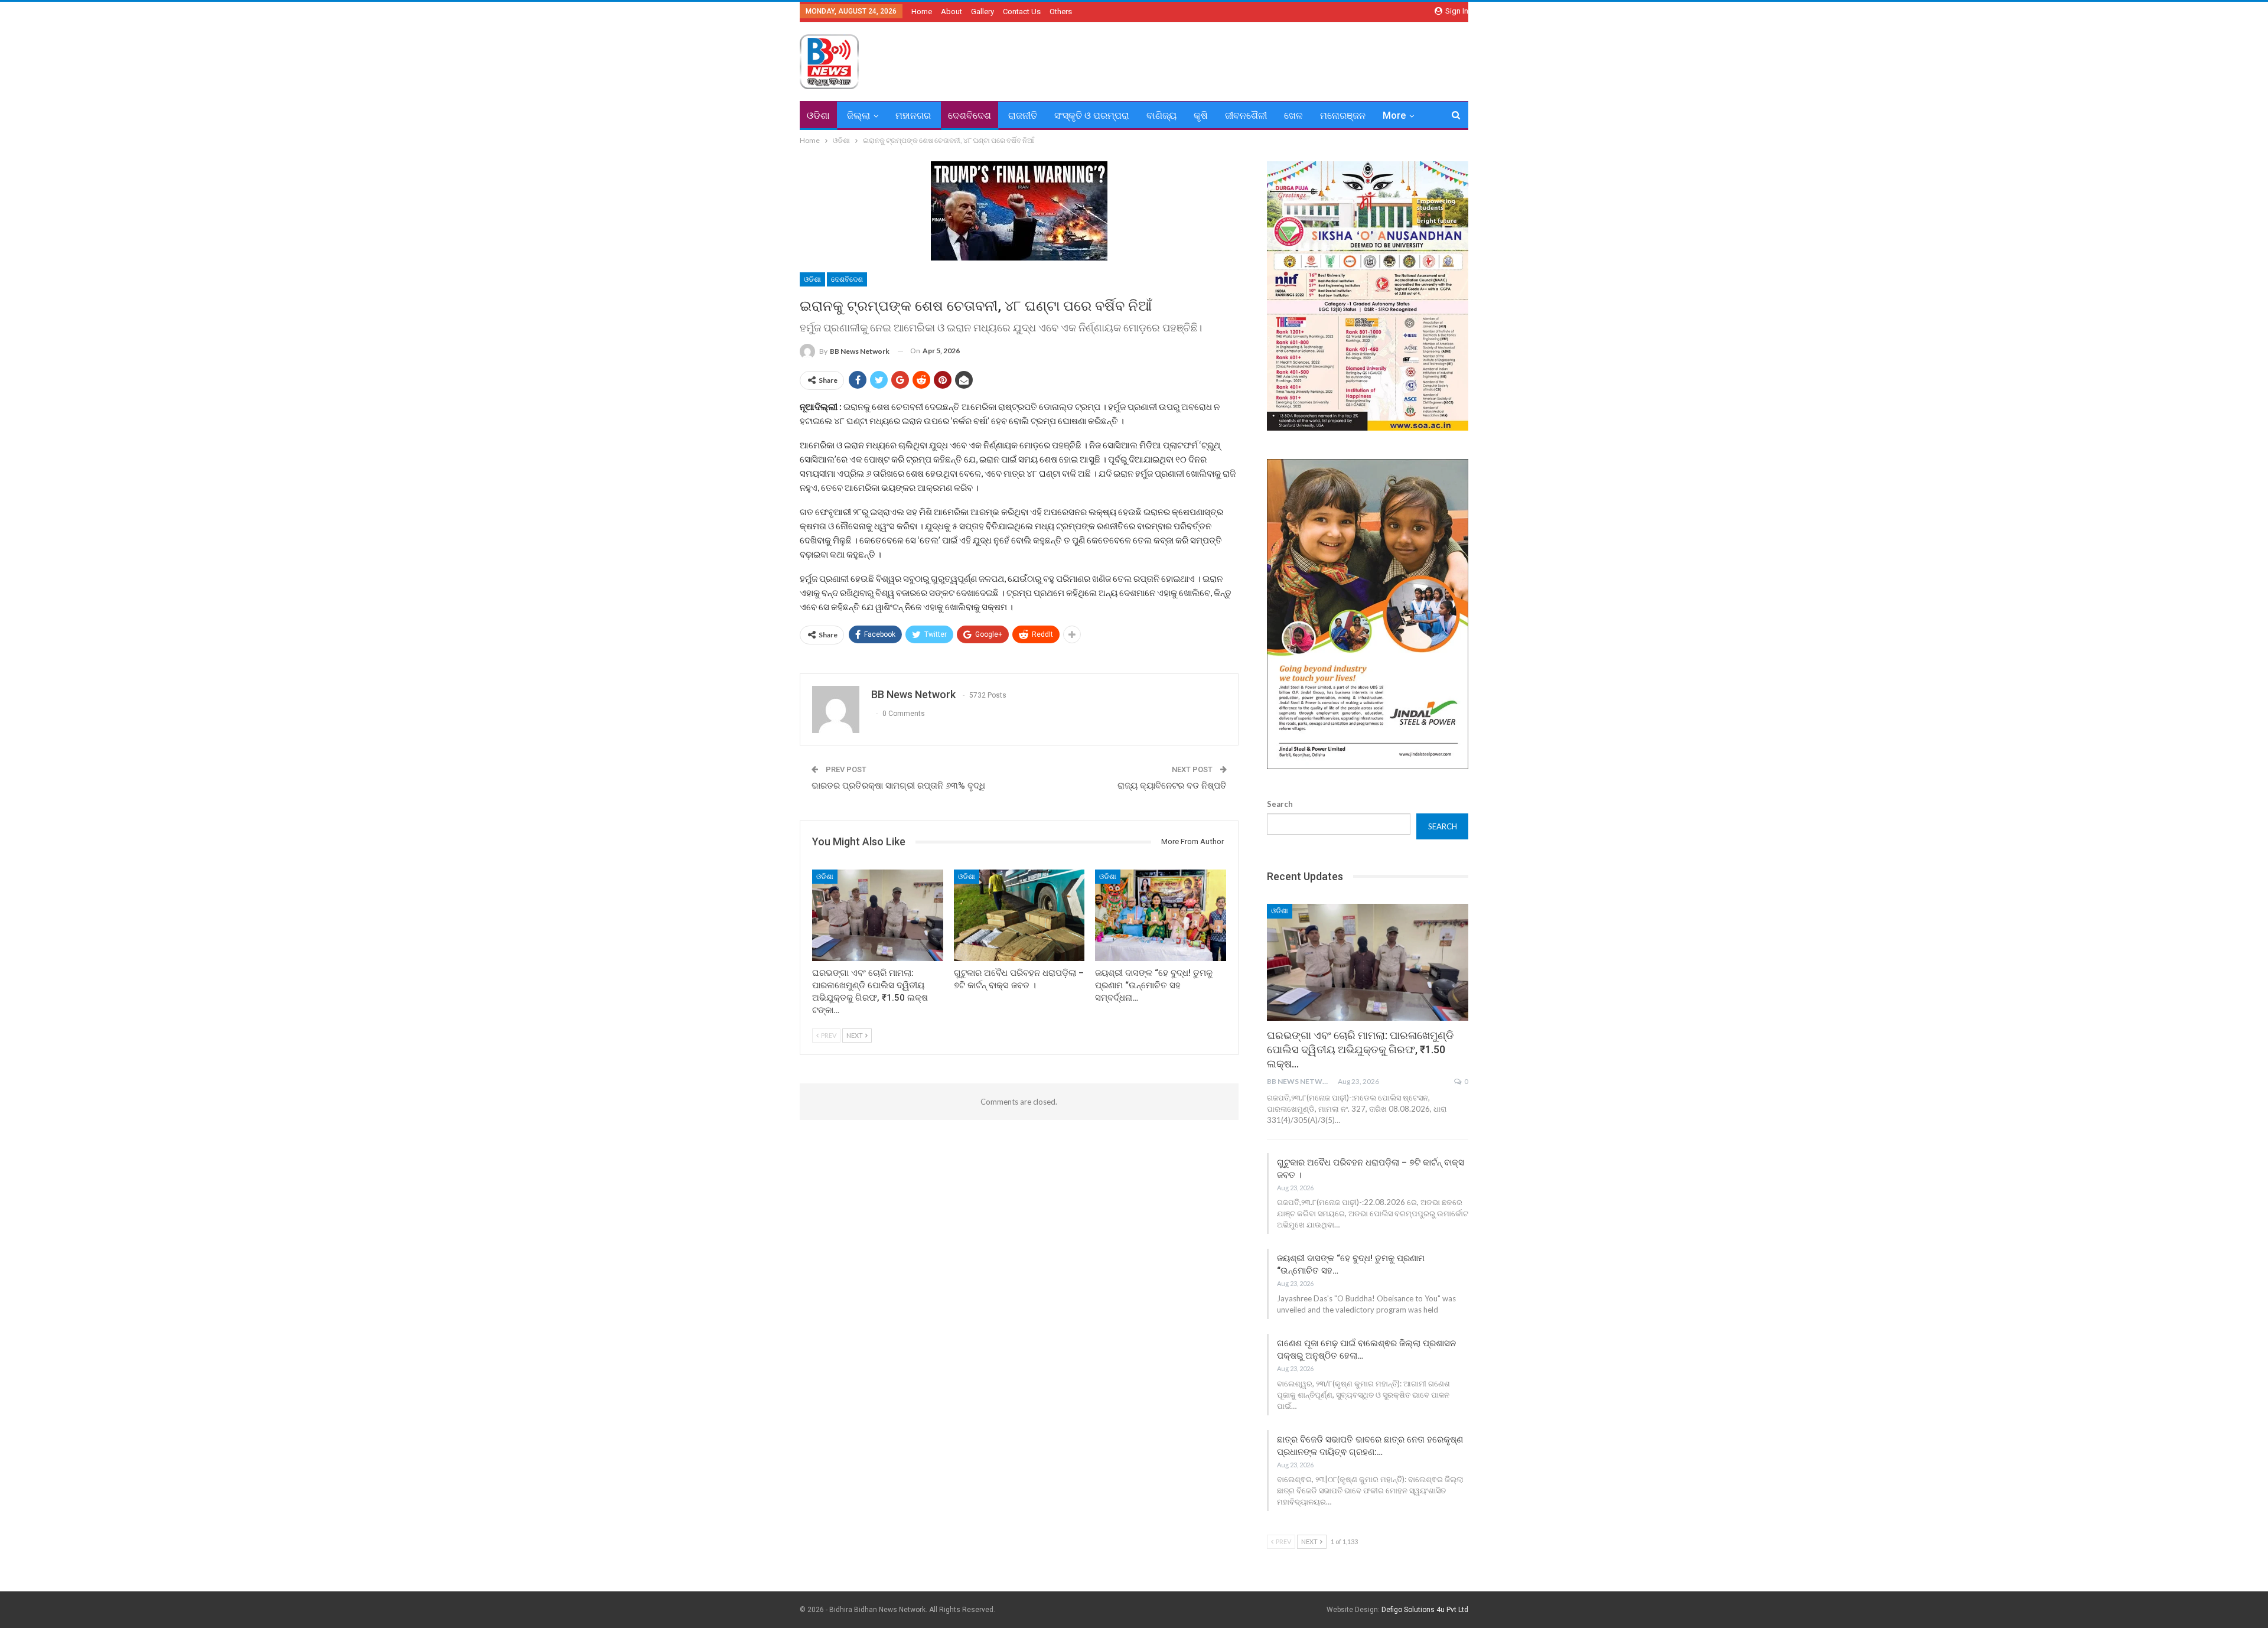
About (951, 12)
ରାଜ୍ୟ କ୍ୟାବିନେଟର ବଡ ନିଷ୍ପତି (1172, 786)
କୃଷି (1201, 115)
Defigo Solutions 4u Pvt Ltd (1425, 1610)
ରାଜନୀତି (1023, 115)
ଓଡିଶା (818, 115)
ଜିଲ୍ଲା (858, 115)
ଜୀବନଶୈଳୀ (1246, 115)
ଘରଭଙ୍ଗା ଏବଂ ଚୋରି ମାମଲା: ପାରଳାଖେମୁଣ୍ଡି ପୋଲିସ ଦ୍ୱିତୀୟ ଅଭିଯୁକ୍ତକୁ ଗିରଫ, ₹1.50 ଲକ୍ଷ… (1360, 1049)
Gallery (983, 12)
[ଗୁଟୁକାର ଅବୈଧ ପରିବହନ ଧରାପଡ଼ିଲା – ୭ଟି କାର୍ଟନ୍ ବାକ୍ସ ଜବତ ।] (1019, 915)
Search (1280, 804)
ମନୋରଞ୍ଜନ (1343, 115)
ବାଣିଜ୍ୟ (1161, 115)
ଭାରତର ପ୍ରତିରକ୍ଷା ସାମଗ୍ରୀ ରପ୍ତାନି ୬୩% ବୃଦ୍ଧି (898, 786)
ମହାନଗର (913, 115)
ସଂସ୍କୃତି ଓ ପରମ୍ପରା (1092, 115)
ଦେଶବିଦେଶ (970, 115)
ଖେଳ (1293, 115)
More (1394, 115)
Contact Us (1022, 12)
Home (922, 12)
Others (1061, 12)
